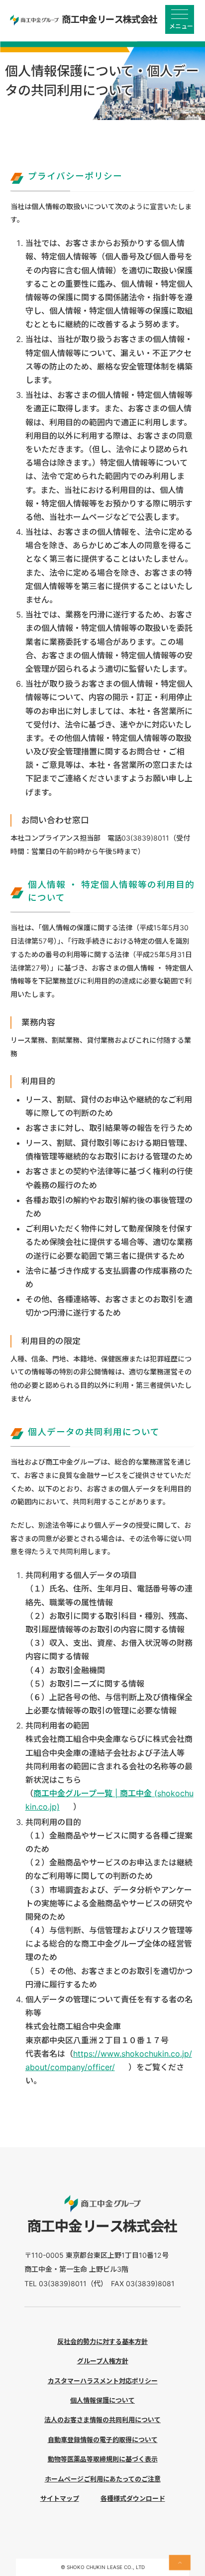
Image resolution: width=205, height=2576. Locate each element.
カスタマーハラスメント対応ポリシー (103, 2381)
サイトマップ (60, 2498)
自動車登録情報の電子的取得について (103, 2440)
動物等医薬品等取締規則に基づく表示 (103, 2459)
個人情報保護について (102, 2400)
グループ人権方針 (103, 2361)
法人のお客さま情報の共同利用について (102, 2420)
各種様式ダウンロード (133, 2498)
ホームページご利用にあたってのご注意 (103, 2479)
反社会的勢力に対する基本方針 (102, 2341)
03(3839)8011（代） (71, 2283)
